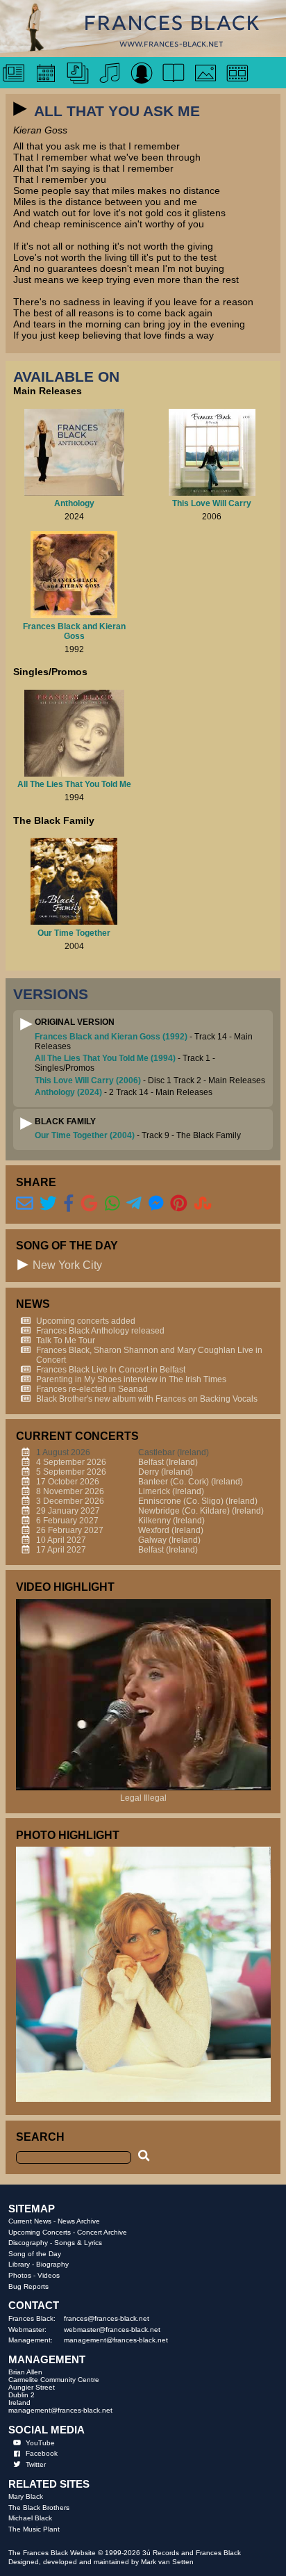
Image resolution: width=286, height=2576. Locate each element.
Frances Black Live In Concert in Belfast (111, 1370)
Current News (30, 2221)
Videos (49, 2275)
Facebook (42, 2453)
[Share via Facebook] (69, 1203)
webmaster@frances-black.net (112, 2330)
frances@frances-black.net (107, 2318)
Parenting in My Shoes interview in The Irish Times (131, 1379)
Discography (28, 2243)
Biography (52, 2264)
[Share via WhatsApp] (112, 1203)
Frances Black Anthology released (100, 1331)
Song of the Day (35, 2254)
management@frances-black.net (116, 2340)
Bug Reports (28, 2286)
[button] (20, 109)
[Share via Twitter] (48, 1203)
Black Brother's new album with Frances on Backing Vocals (147, 1399)
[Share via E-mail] (25, 1203)
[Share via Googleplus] (89, 1203)
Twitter (36, 2464)
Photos (20, 2275)
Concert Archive (102, 2232)
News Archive (79, 2221)
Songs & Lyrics (78, 2243)
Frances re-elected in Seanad (92, 1389)
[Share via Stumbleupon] (203, 1203)
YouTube (40, 2443)
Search (40, 2137)
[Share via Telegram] (134, 1203)
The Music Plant (34, 2529)
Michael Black (30, 2518)
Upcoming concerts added (86, 1321)
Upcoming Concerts (40, 2232)
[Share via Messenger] (156, 1203)
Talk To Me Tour (66, 1340)
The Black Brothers (39, 2508)
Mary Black (26, 2496)
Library (19, 2264)
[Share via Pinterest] (179, 1203)
